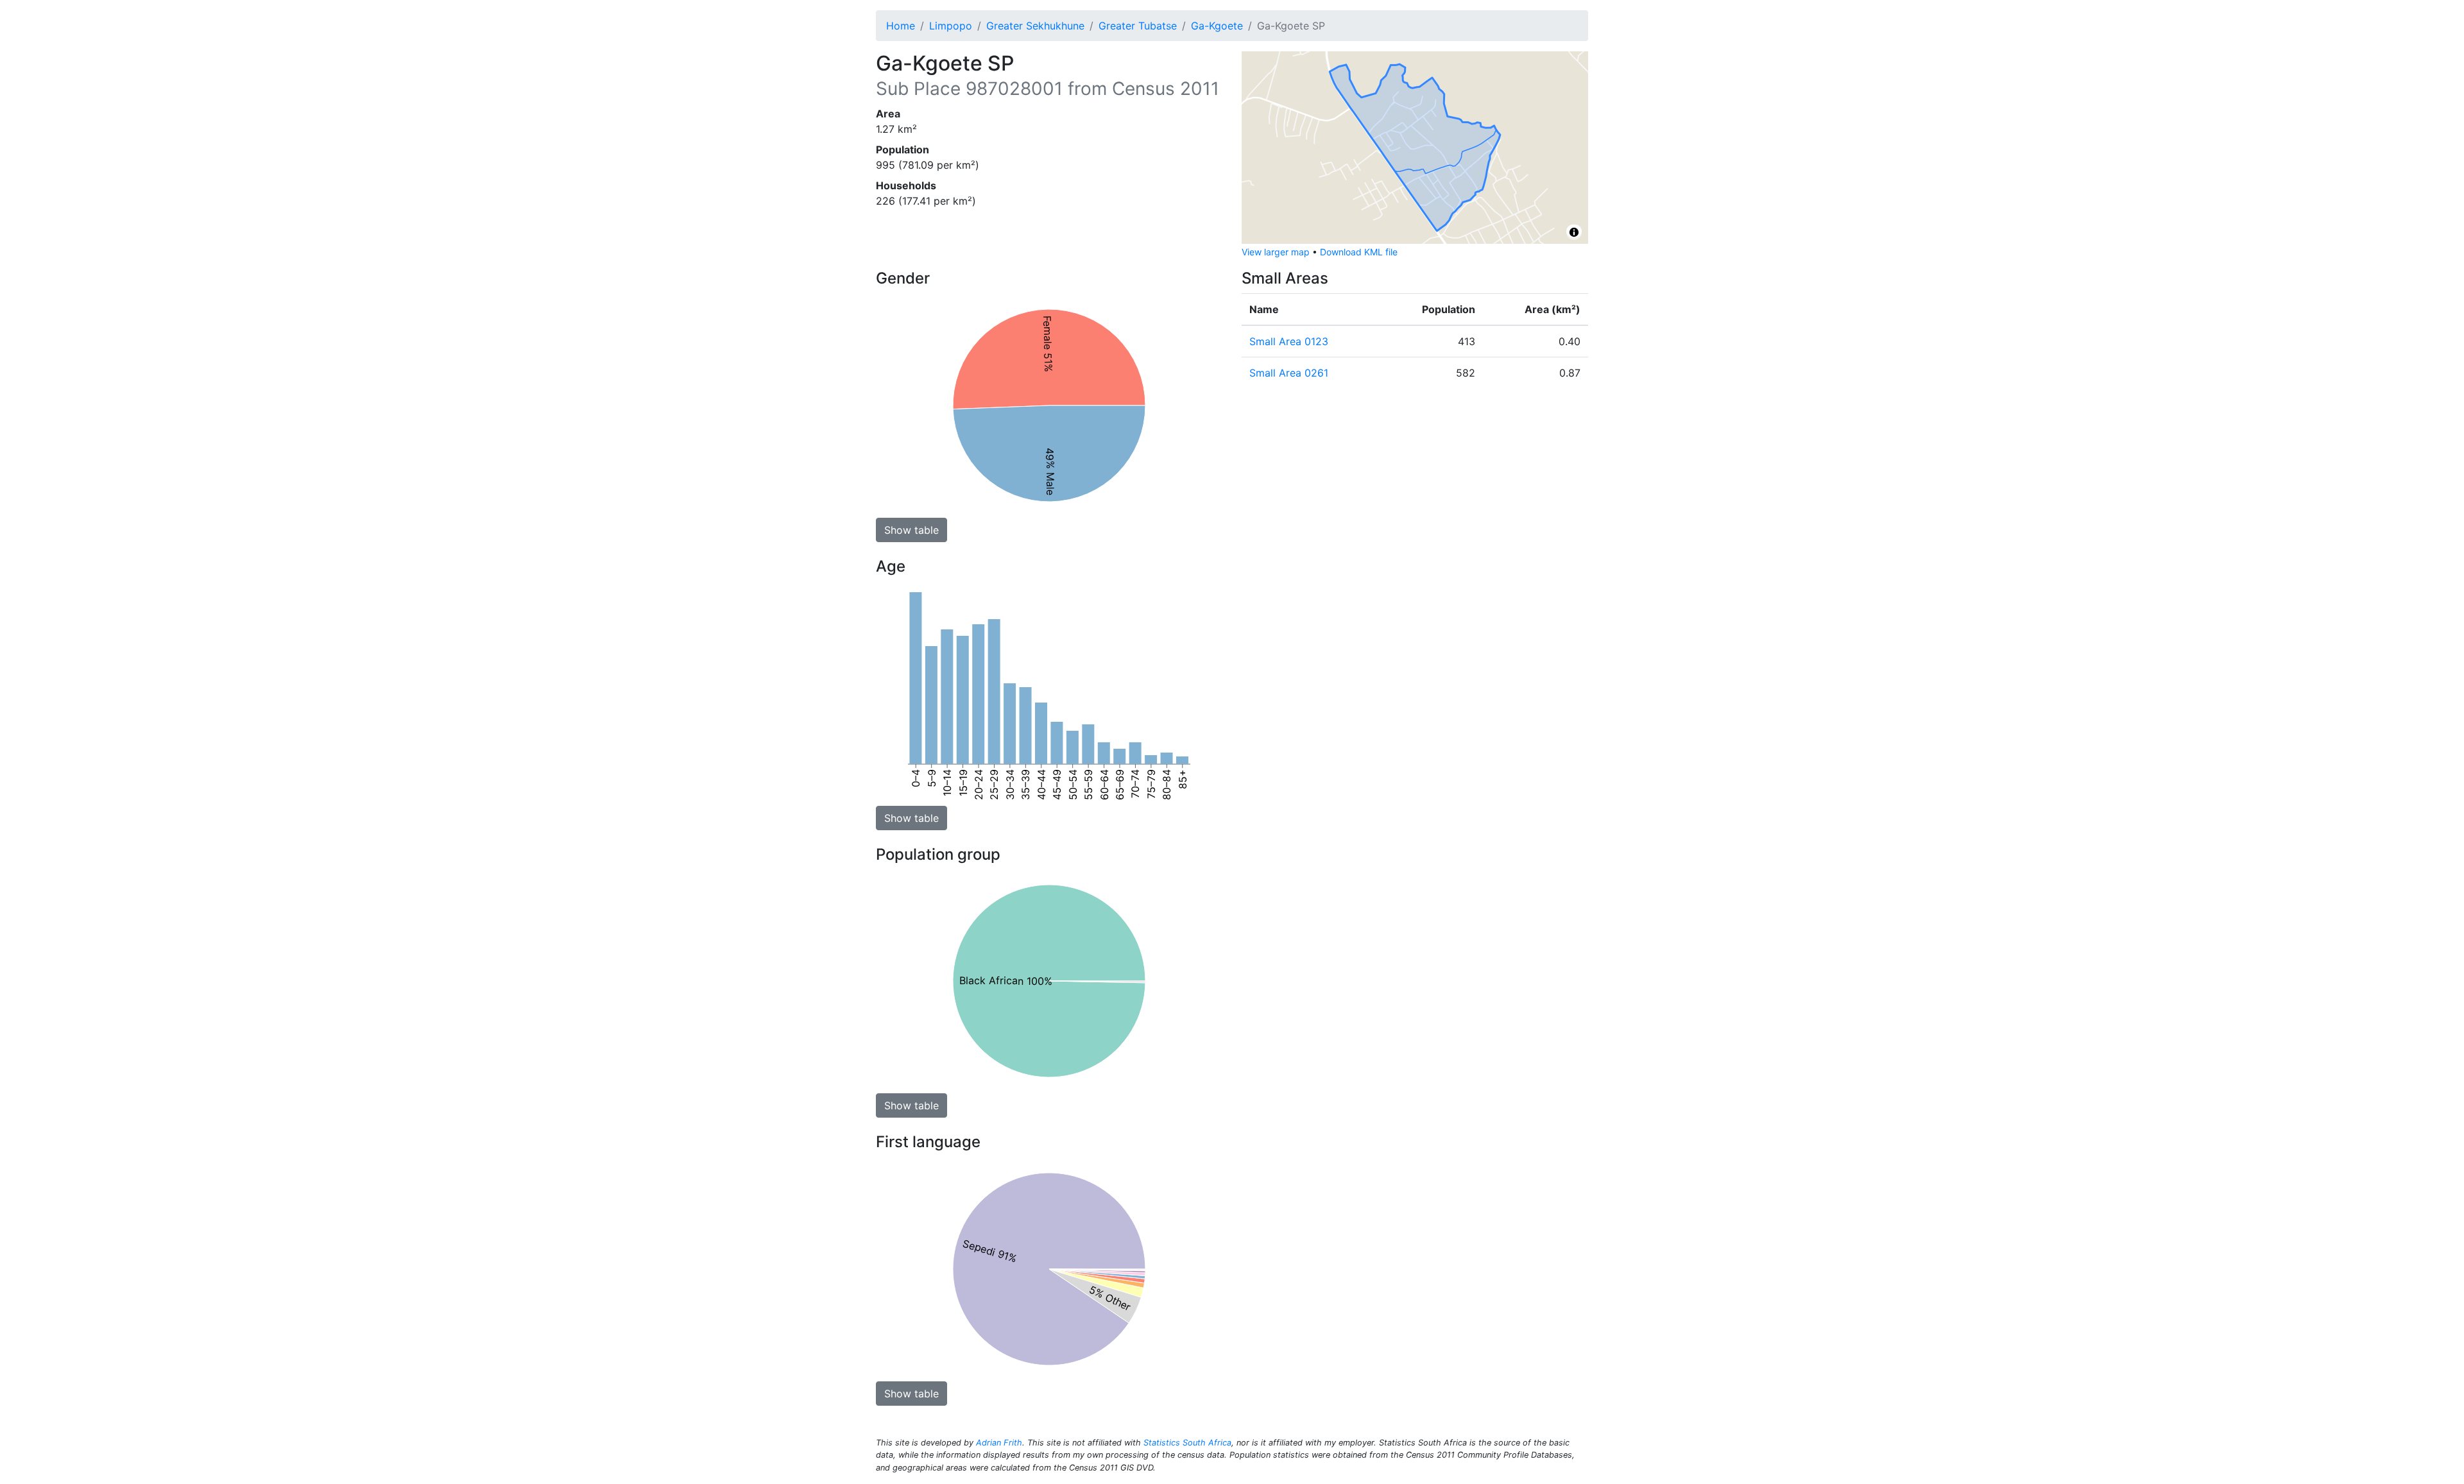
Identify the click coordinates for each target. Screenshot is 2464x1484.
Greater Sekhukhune (1035, 26)
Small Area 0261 (1289, 373)
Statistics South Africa (1187, 1443)
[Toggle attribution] (1574, 232)
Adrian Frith (999, 1443)
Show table (911, 530)
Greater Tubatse (1138, 26)
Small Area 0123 (1289, 341)
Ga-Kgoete (1217, 26)
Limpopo (951, 26)
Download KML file (1359, 252)
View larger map (1276, 252)
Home (901, 26)
